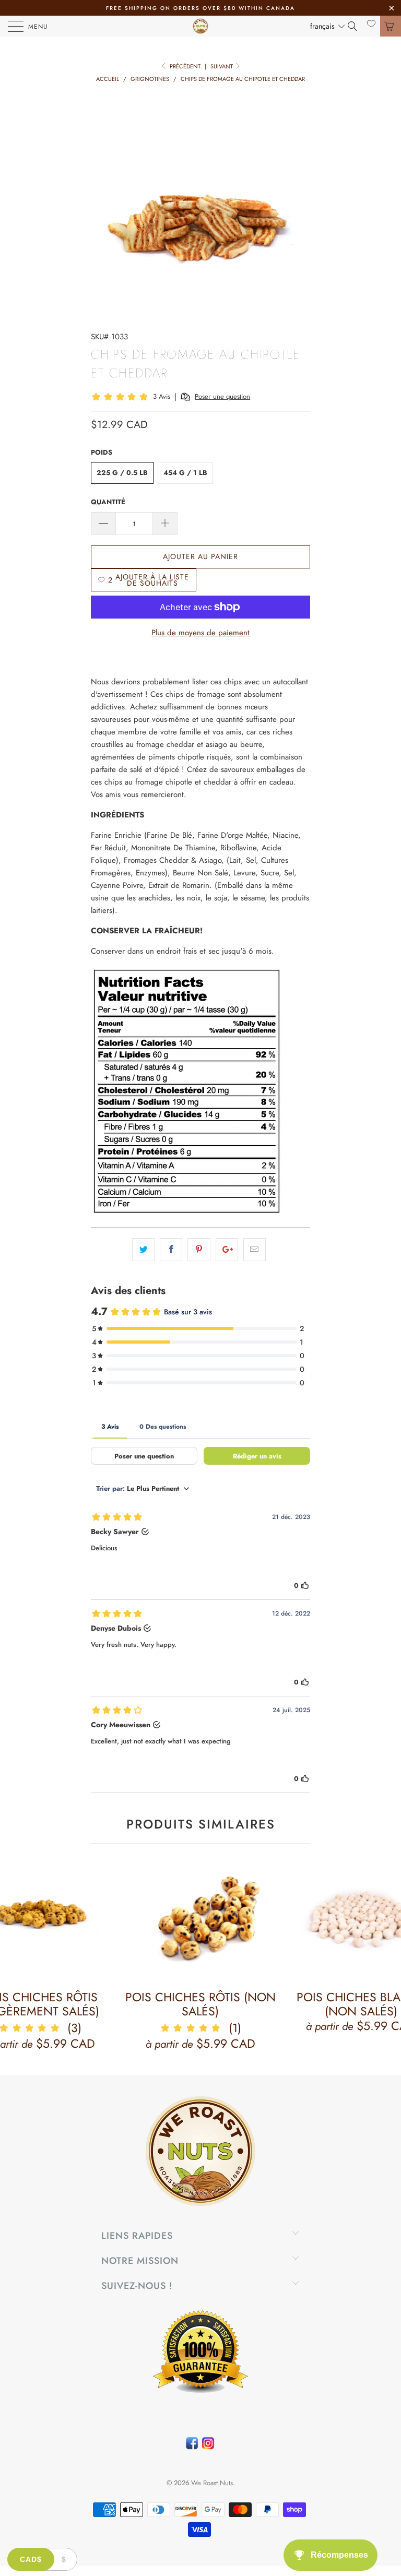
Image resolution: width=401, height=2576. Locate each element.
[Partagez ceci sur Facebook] (171, 1250)
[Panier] (391, 26)
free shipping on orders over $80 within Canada (200, 8)
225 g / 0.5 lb (122, 473)
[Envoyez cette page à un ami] (255, 1250)
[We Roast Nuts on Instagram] (208, 2446)
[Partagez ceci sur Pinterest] (199, 1250)
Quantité (108, 502)
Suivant (222, 66)
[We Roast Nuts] (200, 26)
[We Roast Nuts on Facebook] (192, 2446)
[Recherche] (356, 26)
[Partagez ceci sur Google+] (227, 1250)
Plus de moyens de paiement (200, 633)
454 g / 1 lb (185, 473)
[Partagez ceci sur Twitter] (143, 1250)
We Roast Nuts (212, 2483)
